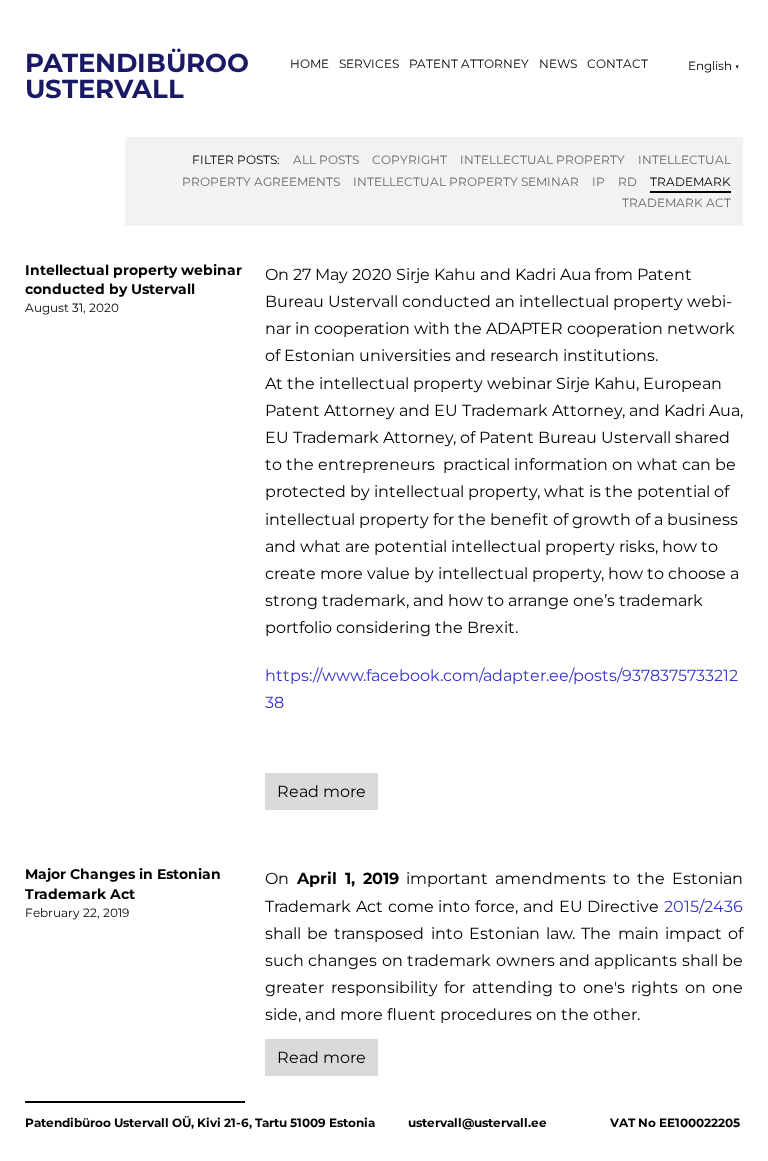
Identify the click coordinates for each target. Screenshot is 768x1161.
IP (598, 181)
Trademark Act (676, 202)
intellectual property (542, 159)
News (558, 64)
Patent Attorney (469, 64)
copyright (409, 159)
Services (369, 64)
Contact (617, 64)
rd (627, 181)
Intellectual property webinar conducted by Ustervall (133, 280)
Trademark (690, 181)
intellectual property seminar (466, 181)
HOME (309, 64)
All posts (326, 159)
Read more (321, 791)
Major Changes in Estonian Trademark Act (123, 884)
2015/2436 (703, 906)
